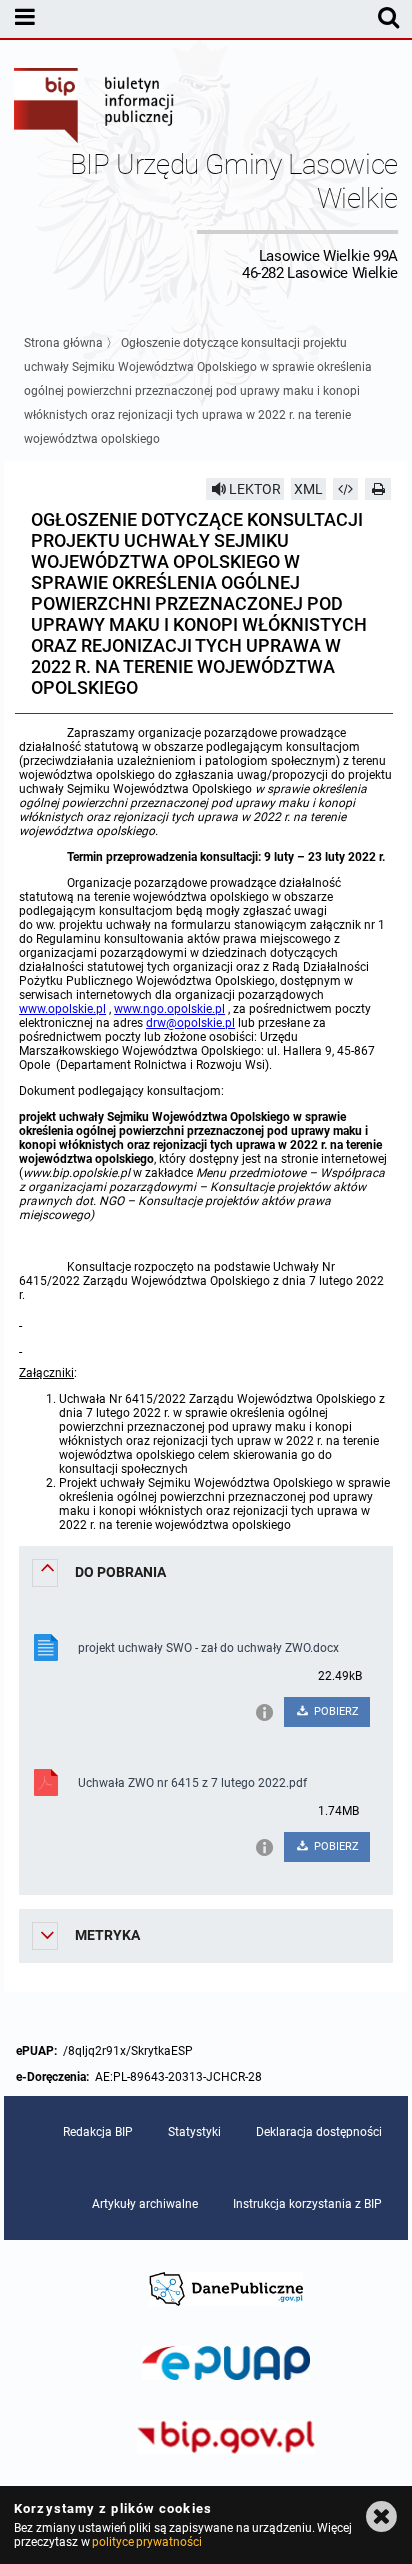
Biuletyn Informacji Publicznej (95, 108)
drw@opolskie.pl (190, 1023)
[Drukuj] (378, 489)
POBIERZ (335, 1711)
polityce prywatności (147, 2542)
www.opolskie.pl (62, 1009)
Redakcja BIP (98, 2132)
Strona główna (63, 343)
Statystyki (194, 2132)
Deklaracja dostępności (319, 2132)
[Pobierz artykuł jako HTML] (346, 489)
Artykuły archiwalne (145, 2204)
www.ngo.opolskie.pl (169, 1009)
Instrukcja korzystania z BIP (307, 2204)
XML (308, 489)
